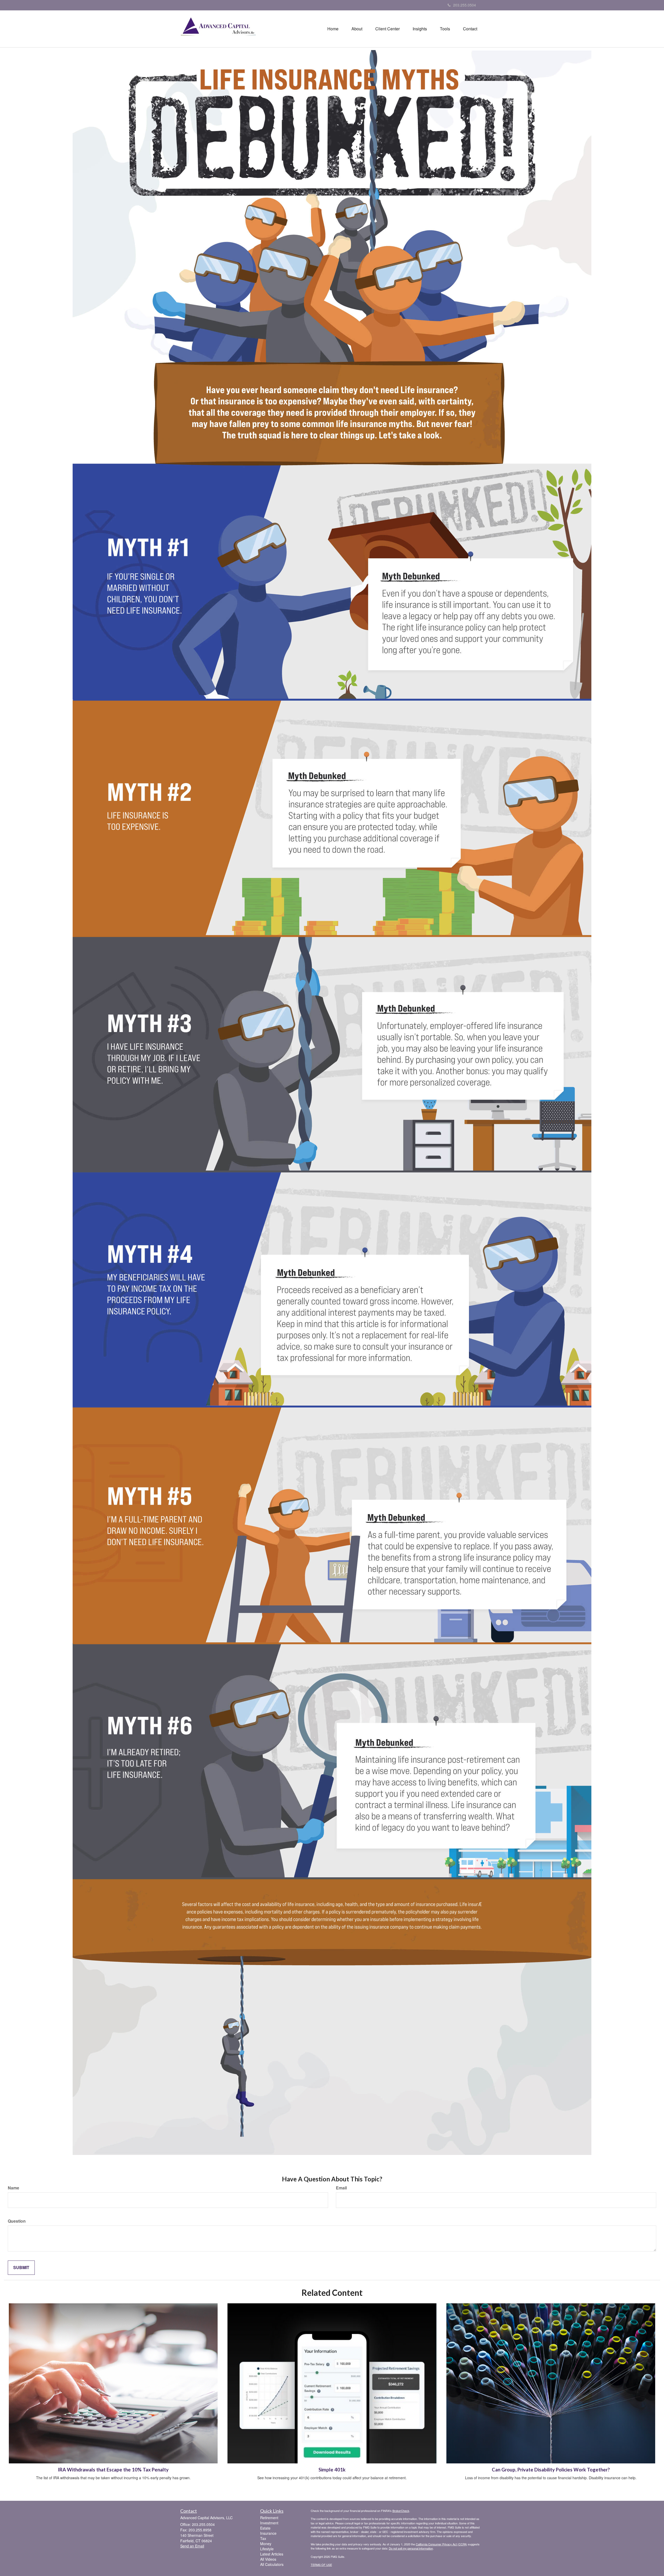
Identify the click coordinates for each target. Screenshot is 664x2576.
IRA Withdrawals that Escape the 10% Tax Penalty (113, 2470)
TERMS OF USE (321, 2565)
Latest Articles (272, 2554)
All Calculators (272, 2564)
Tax (263, 2538)
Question (17, 2221)
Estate (265, 2528)
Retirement (269, 2518)
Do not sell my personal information (411, 2548)
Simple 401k (332, 2470)
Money (266, 2544)
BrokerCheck (401, 2511)
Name (13, 2188)
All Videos (268, 2559)
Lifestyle (267, 2549)
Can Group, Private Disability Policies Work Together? (551, 2470)
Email (341, 2188)
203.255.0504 (465, 5)
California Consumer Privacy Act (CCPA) (441, 2544)
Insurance (268, 2533)
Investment (269, 2523)
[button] (357, 29)
